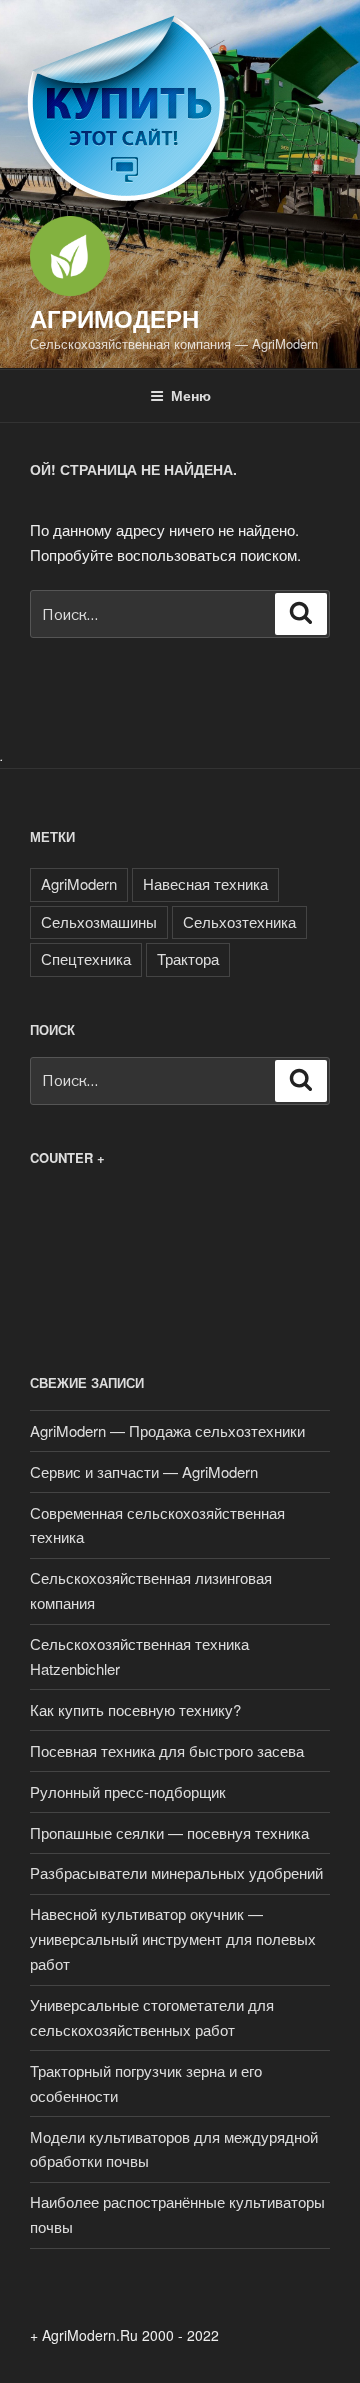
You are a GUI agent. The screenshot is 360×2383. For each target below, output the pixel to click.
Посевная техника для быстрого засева (167, 1750)
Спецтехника (86, 958)
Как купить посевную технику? (135, 1709)
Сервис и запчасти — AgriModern (144, 1471)
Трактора (188, 958)
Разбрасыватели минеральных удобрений (176, 1872)
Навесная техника (205, 883)
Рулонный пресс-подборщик (128, 1791)
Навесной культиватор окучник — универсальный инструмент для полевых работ (173, 1938)
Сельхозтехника (239, 921)
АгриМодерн (114, 318)
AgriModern (79, 883)
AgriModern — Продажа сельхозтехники (167, 1430)
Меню (191, 395)
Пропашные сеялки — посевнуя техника (169, 1832)
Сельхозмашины (99, 921)
